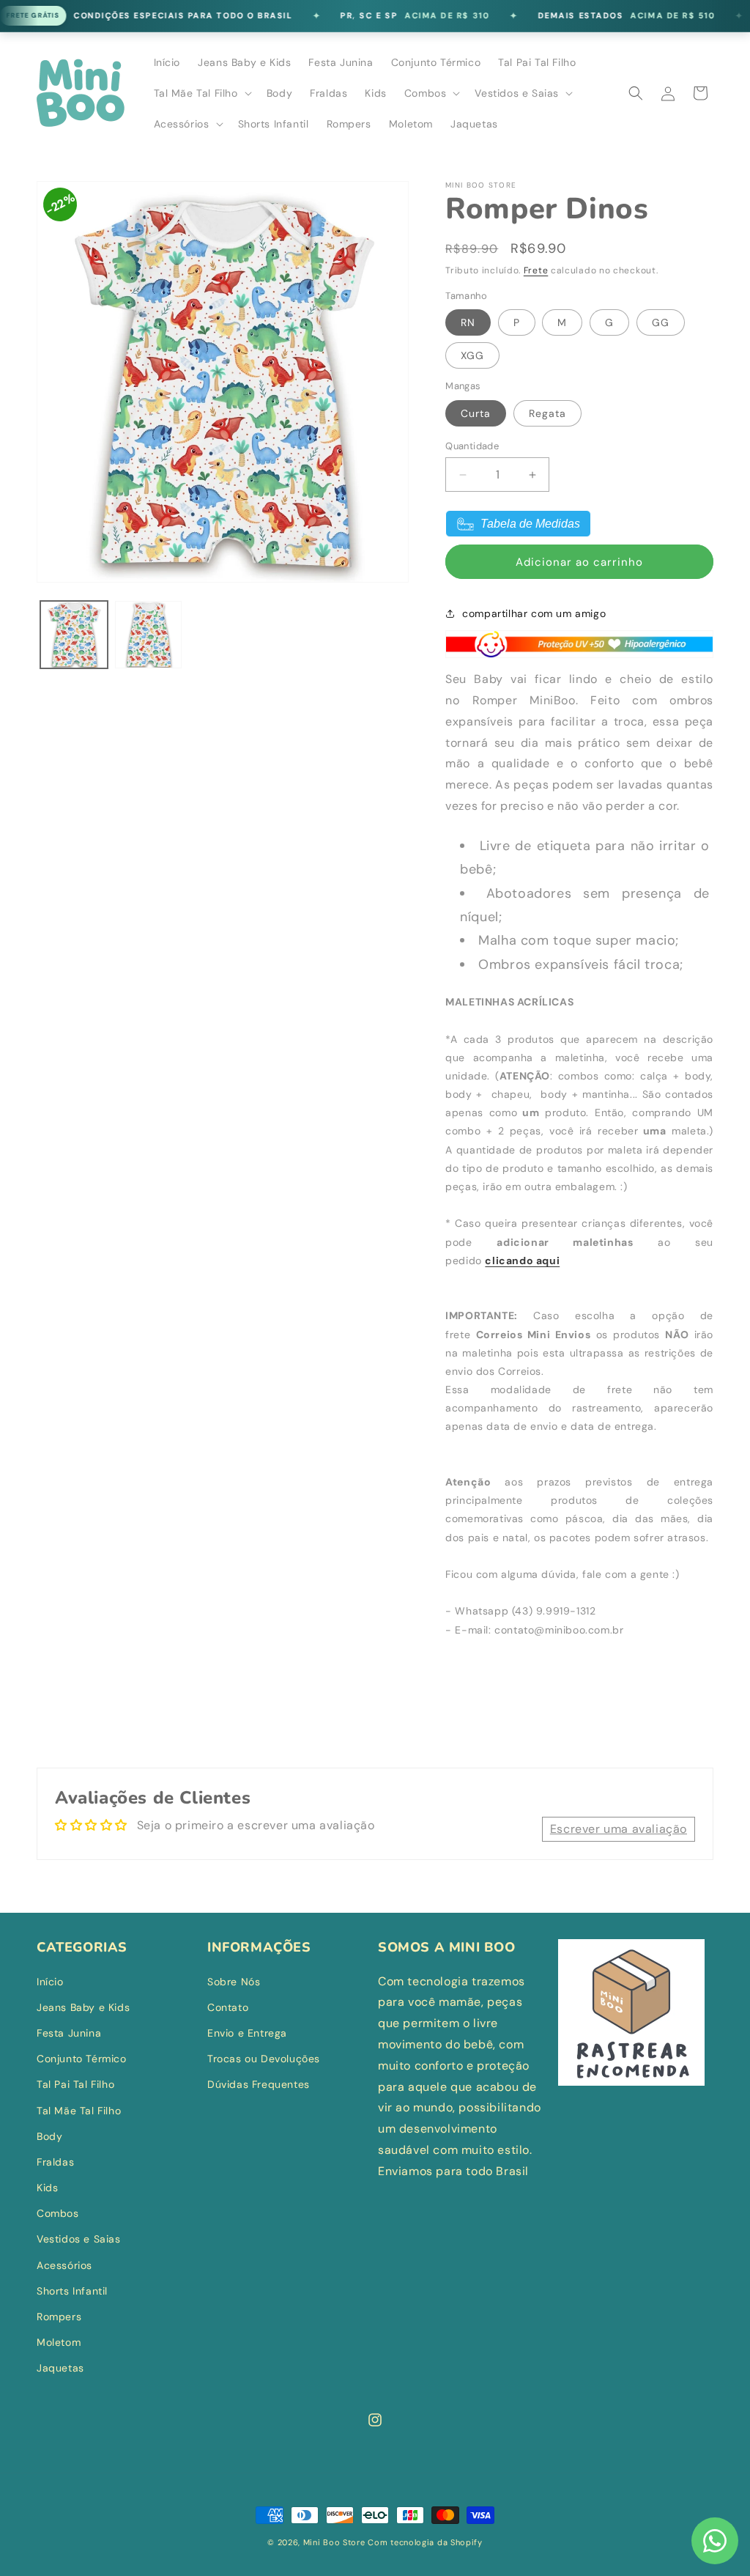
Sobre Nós (234, 1982)
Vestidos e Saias (79, 2239)
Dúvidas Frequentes (259, 2084)
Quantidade (472, 446)
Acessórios (64, 2265)
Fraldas (55, 2162)
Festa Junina (69, 2033)
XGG (472, 355)
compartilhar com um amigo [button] (534, 613)
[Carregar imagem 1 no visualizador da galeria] (74, 635)
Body (49, 2136)
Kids (47, 2188)
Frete (536, 270)
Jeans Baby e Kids (83, 2007)
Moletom (59, 2342)
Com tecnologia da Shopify (425, 2542)
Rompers (59, 2317)
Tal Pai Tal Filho (75, 2084)
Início (50, 1982)
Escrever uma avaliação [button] (619, 1829)
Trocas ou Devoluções (264, 2059)
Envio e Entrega (247, 2033)
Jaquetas (60, 2368)
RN (468, 322)
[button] (201, 93)
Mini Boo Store (334, 2542)
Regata (547, 413)
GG (661, 322)
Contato (228, 2007)
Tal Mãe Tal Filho (79, 2111)
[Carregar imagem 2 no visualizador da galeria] (149, 635)
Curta (476, 413)
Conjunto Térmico (82, 2059)
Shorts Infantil (72, 2291)
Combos (58, 2213)
